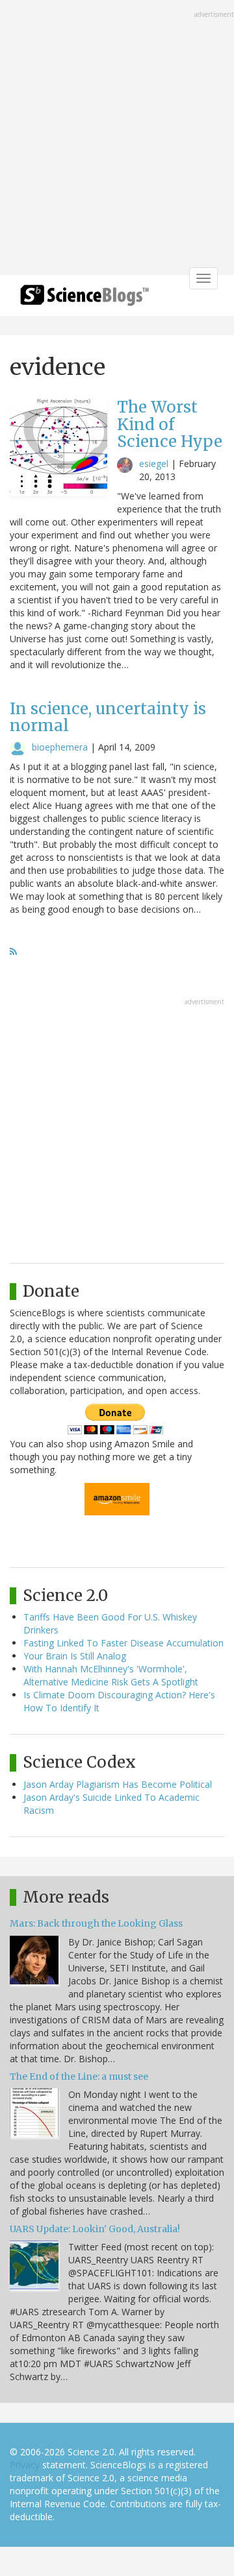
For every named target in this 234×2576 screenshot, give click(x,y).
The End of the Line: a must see (79, 2076)
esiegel (154, 463)
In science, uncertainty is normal (108, 717)
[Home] (84, 299)
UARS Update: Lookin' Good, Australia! (95, 2229)
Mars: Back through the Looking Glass (96, 1923)
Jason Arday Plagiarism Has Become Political (118, 1784)
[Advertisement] (117, 139)
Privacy (25, 2465)
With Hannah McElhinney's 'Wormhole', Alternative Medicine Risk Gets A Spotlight (111, 1675)
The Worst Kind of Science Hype (170, 424)
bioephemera (60, 747)
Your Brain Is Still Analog (75, 1656)
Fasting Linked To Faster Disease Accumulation (123, 1643)
